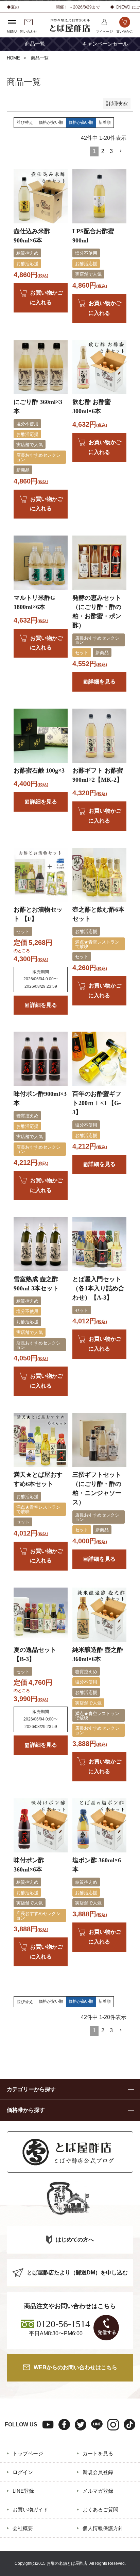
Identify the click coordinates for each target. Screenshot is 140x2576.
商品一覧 (35, 44)
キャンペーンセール (105, 44)
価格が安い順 (51, 122)
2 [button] (103, 151)
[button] (121, 151)
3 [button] (111, 151)
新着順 (105, 122)
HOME (13, 58)
